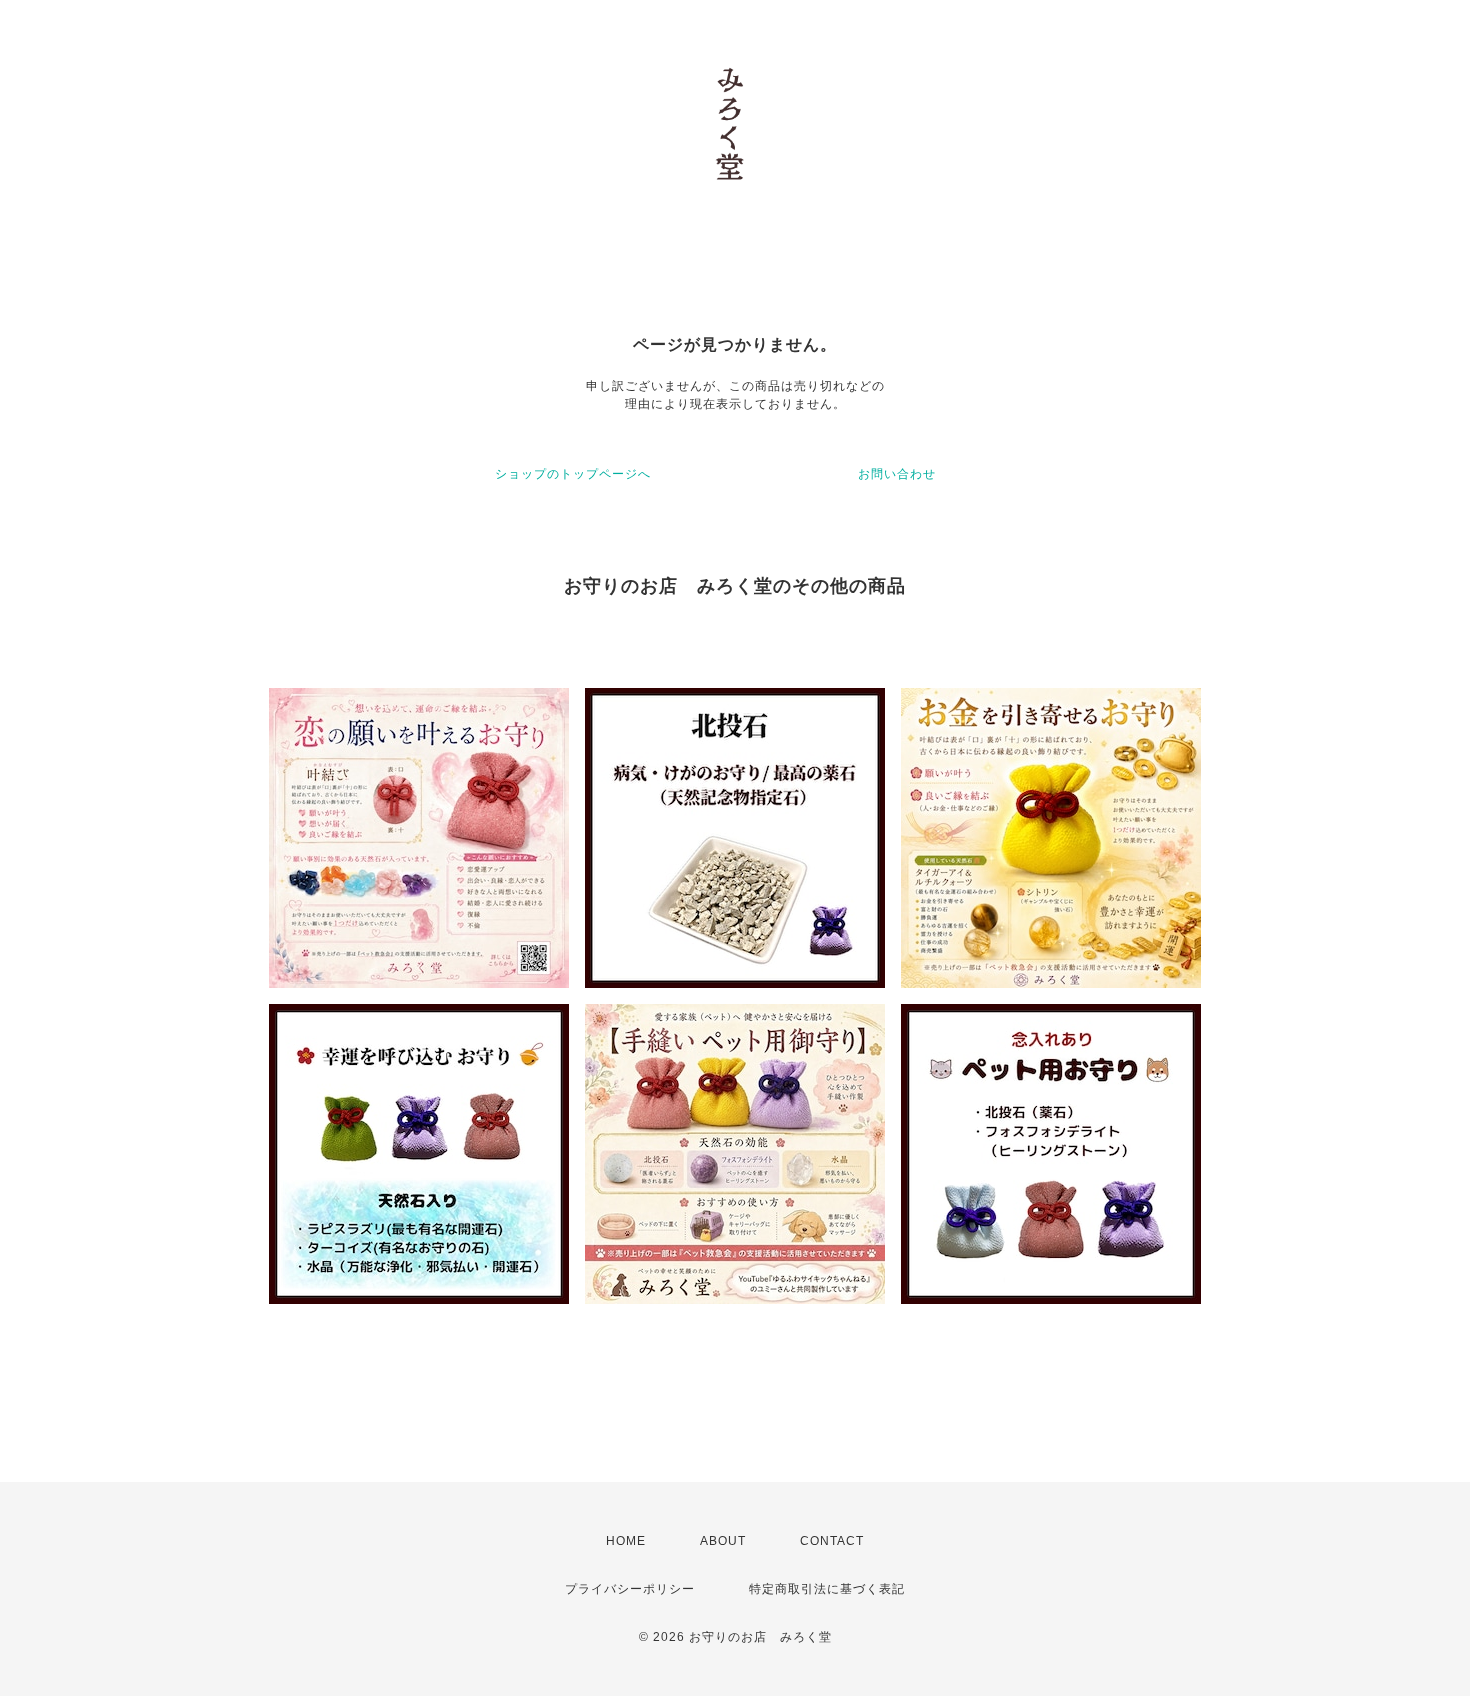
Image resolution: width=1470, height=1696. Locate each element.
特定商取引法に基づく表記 (827, 1589)
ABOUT (723, 1541)
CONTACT (832, 1541)
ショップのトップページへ (573, 474)
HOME (626, 1541)
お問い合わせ (897, 474)
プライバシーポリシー (630, 1589)
